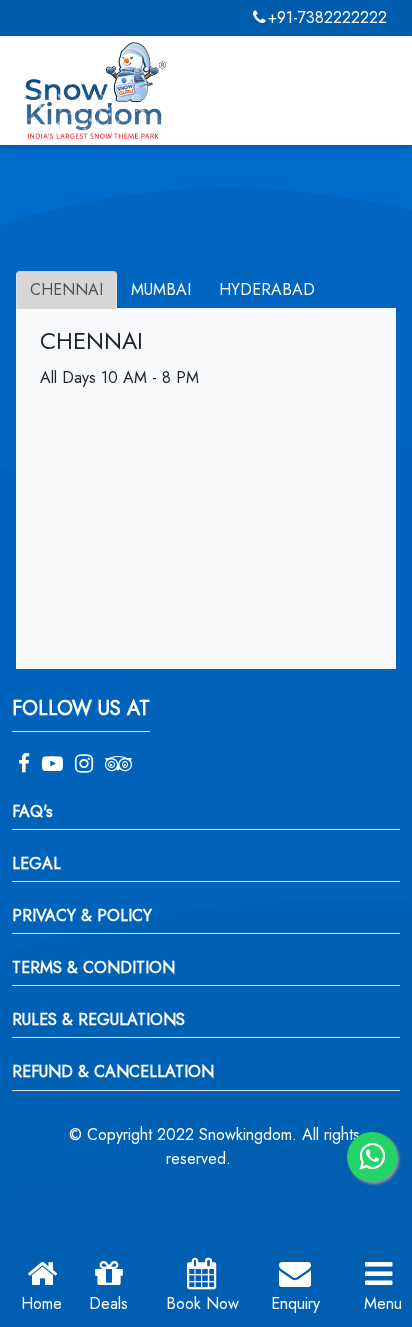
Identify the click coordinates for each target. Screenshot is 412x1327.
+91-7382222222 (327, 17)
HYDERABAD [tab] (267, 289)
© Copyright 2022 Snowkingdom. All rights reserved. (214, 1146)
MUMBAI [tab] (161, 289)
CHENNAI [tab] (66, 289)
